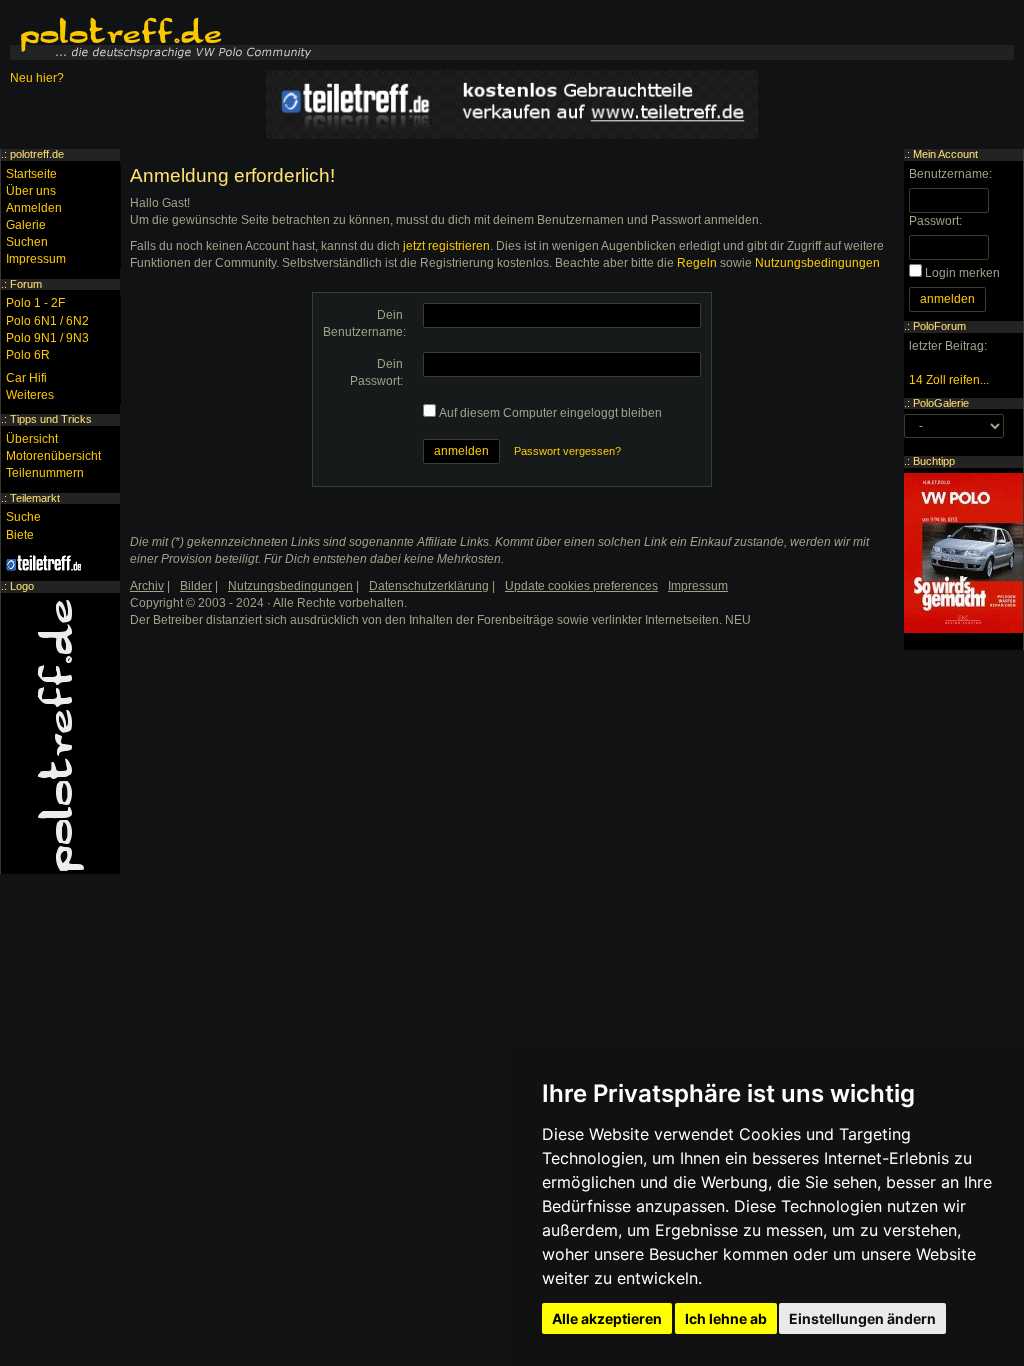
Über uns (31, 191)
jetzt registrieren (446, 246)
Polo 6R (28, 355)
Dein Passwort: (376, 372)
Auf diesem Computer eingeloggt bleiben (550, 413)
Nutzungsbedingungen (817, 263)
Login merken (962, 273)
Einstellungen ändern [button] (862, 1318)
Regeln (697, 263)
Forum (26, 284)
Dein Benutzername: (364, 323)
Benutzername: (950, 174)
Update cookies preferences (581, 586)
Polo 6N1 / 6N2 (47, 321)
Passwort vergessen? (567, 451)
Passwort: (935, 221)
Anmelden (34, 208)
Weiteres (30, 395)
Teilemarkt (35, 498)
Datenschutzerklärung (429, 586)
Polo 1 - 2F (35, 303)
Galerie (26, 225)
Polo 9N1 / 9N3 (47, 338)
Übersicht (32, 439)
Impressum (36, 259)
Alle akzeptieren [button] (607, 1318)
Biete (20, 535)
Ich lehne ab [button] (726, 1318)
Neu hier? (37, 78)
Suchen (27, 242)
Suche (23, 517)
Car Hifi (26, 378)
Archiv (147, 586)
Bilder (196, 586)
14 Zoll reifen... (949, 380)
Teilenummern (45, 473)
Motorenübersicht (53, 456)
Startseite (31, 174)
